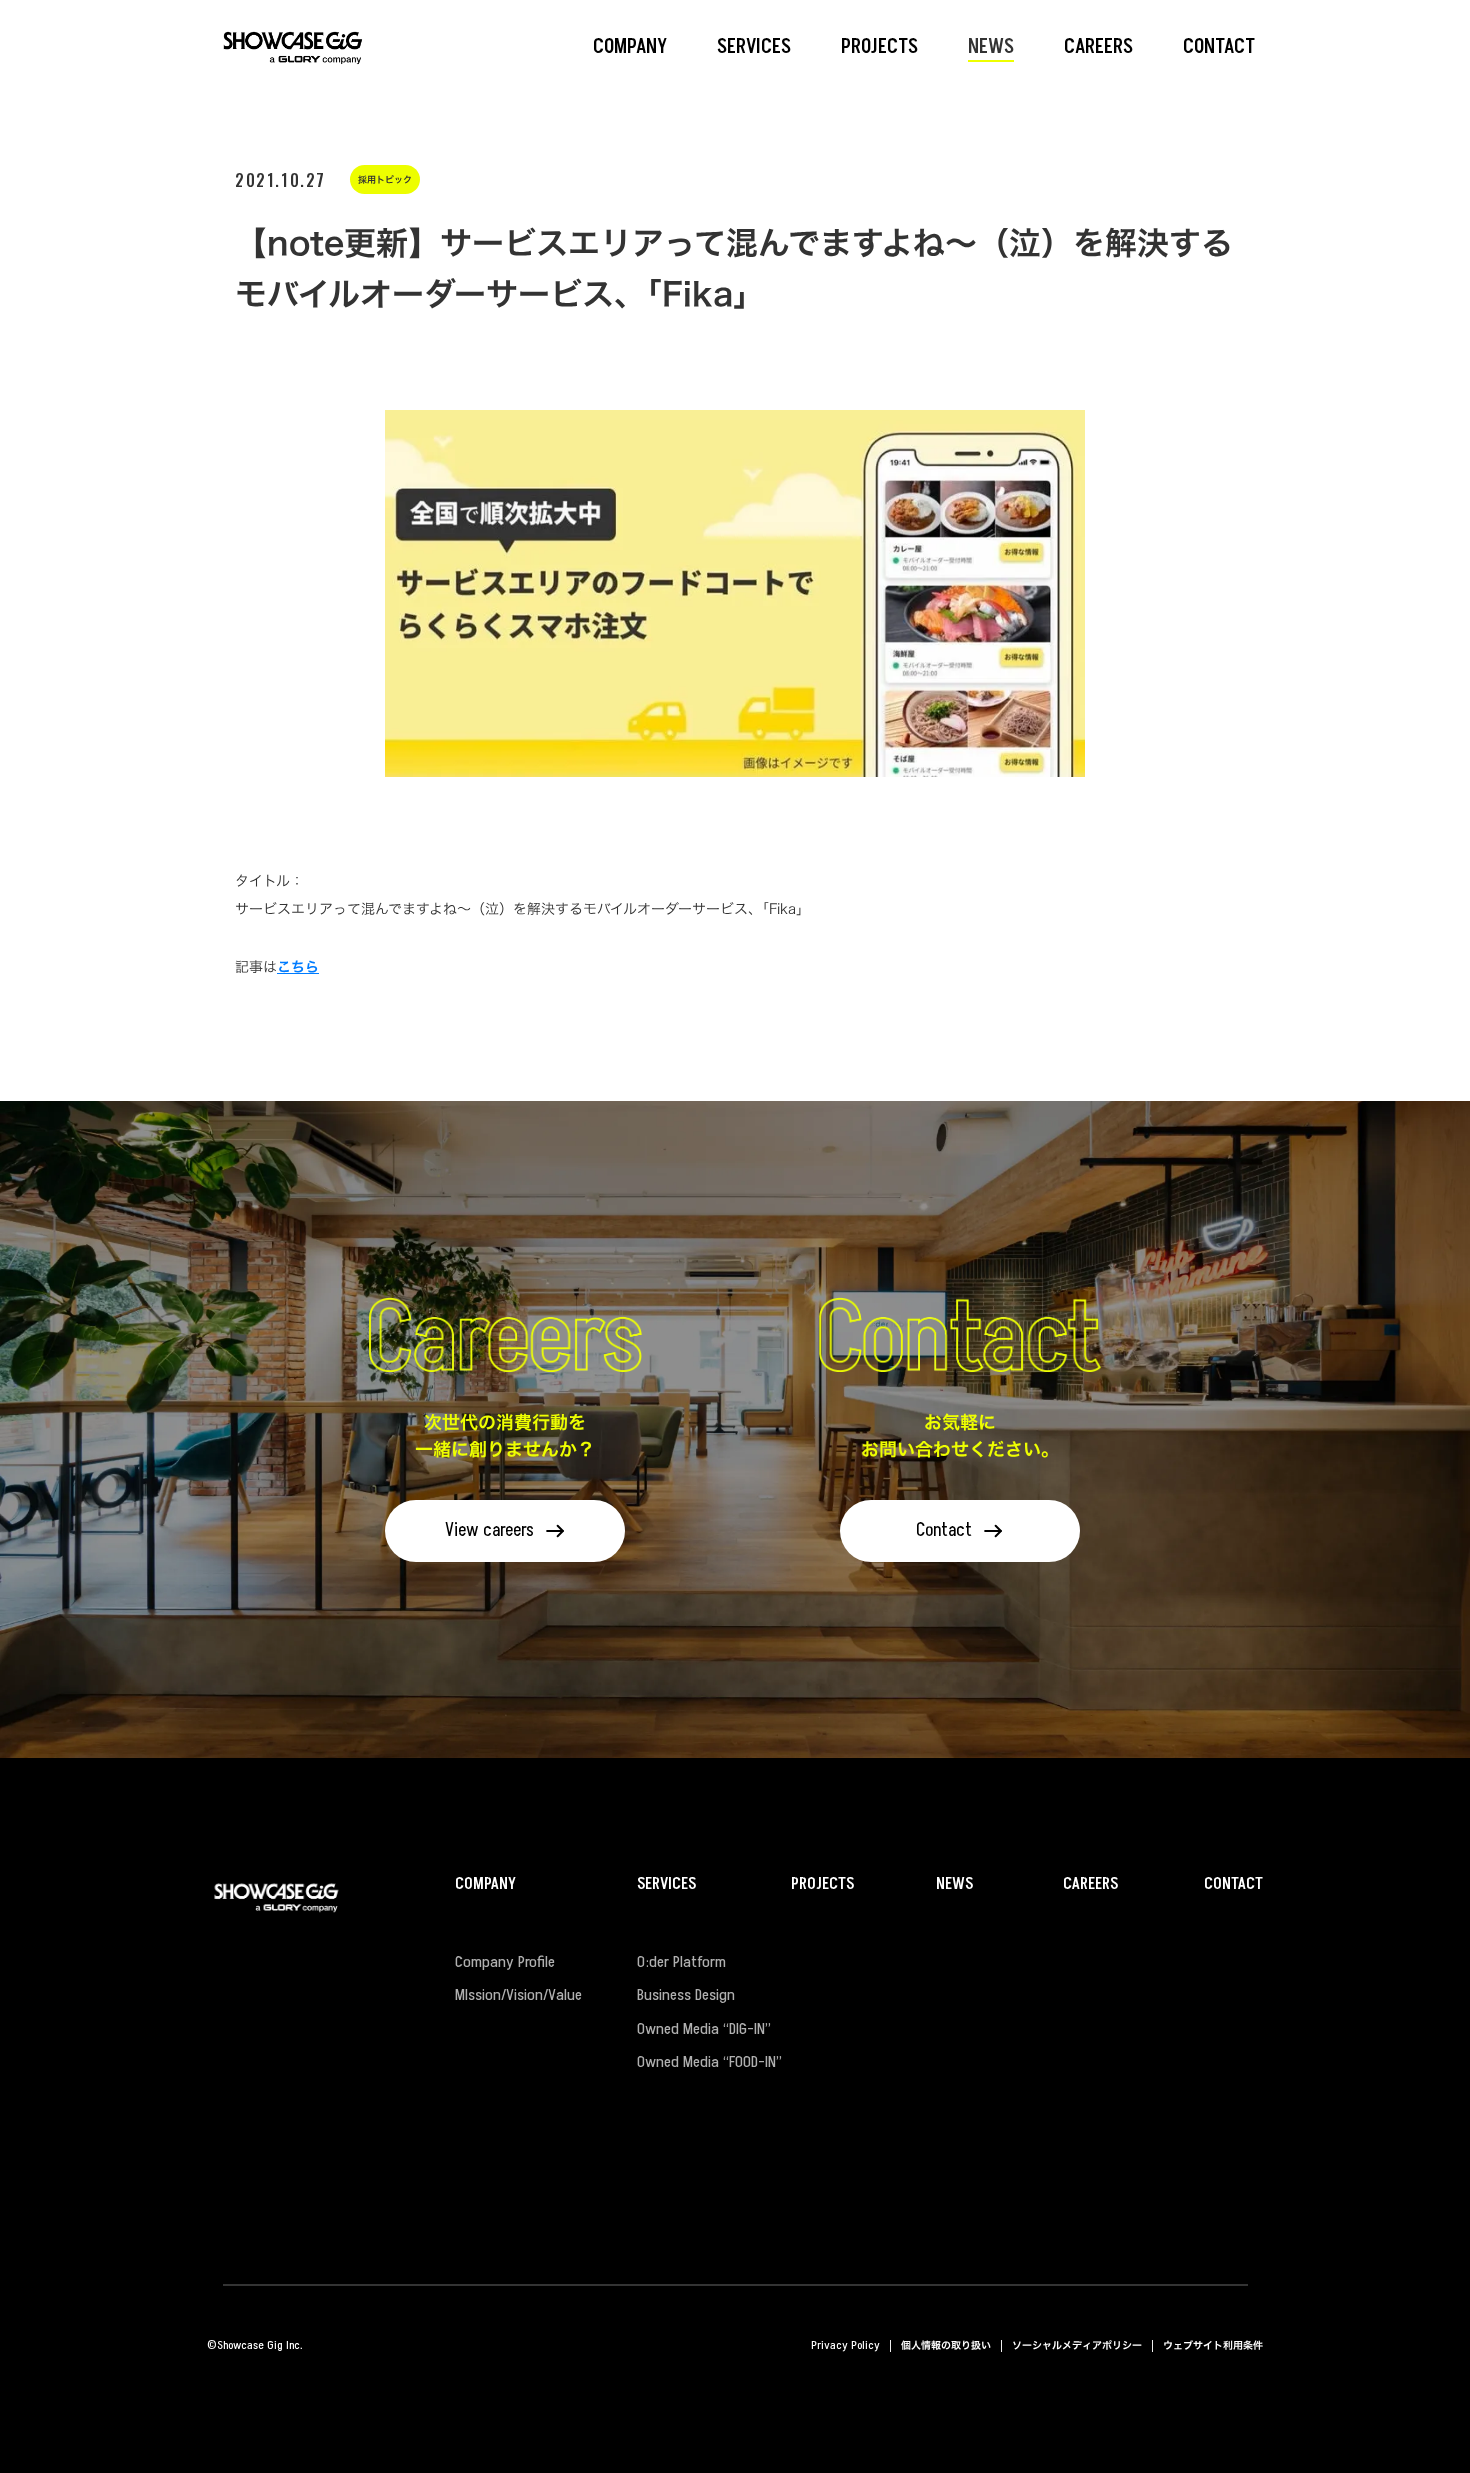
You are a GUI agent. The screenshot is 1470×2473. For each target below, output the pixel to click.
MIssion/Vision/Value (518, 1996)
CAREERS (1090, 1885)
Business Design (686, 1996)
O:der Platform (681, 1963)
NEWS (954, 1885)
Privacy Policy (845, 2345)
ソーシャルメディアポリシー (1077, 2345)
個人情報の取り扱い (946, 2345)
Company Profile (505, 1963)
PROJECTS (822, 1885)
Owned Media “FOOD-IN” (709, 2063)
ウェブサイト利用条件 (1213, 2345)
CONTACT (1233, 1885)
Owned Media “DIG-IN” (704, 2030)
